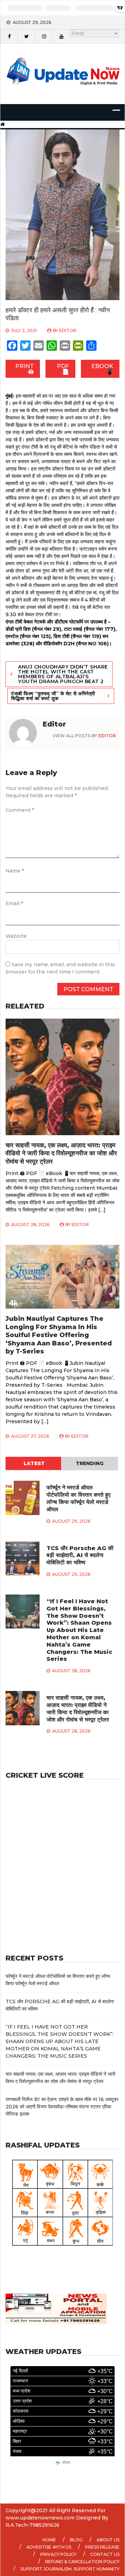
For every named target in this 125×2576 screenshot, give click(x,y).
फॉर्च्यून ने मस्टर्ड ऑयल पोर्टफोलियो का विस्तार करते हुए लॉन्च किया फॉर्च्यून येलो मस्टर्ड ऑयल (78, 1498)
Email (14, 903)
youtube (61, 36)
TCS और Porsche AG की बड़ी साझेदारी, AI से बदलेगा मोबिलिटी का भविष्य (80, 1555)
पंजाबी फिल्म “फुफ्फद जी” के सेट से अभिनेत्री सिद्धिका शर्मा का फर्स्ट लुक (53, 696)
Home (49, 2540)
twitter (26, 36)
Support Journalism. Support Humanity (70, 2569)
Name (15, 871)
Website (16, 936)
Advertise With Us (49, 2547)
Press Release (102, 2547)
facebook (9, 36)
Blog (76, 2540)
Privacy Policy (58, 2554)
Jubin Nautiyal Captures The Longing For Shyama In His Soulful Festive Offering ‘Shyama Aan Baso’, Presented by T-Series (59, 1335)
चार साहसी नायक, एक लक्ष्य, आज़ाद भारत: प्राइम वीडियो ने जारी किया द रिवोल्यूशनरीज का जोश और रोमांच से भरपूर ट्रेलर (61, 1153)
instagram (44, 36)
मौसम (66, 2463)
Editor (68, 330)
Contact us (105, 2554)
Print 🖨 (24, 369)
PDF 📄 (63, 369)
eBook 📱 (102, 369)
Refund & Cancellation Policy (82, 2562)
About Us (108, 2540)
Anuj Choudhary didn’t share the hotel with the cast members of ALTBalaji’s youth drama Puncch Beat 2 (63, 674)
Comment (20, 810)
